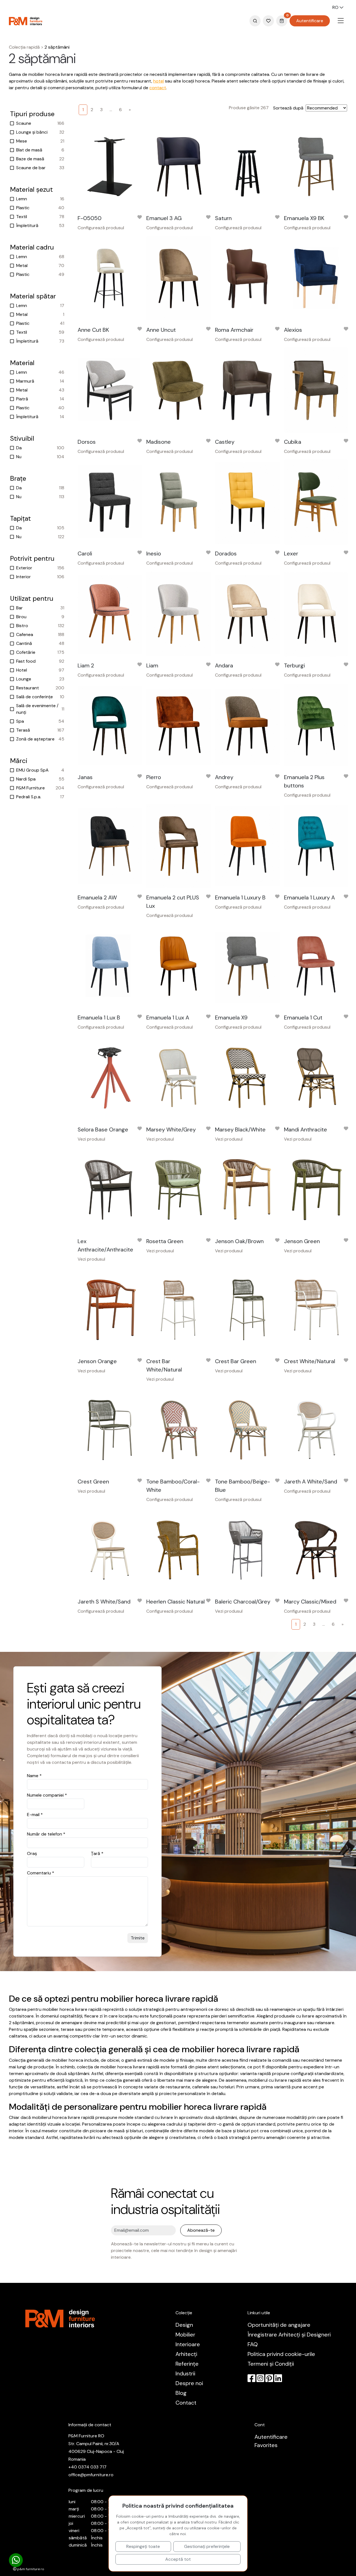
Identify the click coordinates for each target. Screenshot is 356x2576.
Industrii (185, 2373)
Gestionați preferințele (207, 2546)
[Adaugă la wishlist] (140, 218)
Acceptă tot (178, 2559)
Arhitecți (186, 2354)
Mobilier (185, 2335)
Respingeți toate (143, 2546)
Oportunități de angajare (279, 2325)
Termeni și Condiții (271, 2364)
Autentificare (310, 21)
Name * (34, 1776)
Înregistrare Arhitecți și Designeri (289, 2335)
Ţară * (97, 1853)
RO (336, 7)
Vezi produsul (91, 1139)
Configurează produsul (101, 228)
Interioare (188, 2344)
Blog (181, 2393)
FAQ (253, 2344)
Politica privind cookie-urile (281, 2354)
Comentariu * (41, 1873)
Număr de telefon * (46, 1834)
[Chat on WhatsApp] (16, 2560)
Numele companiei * (47, 1795)
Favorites (266, 2445)
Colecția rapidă (24, 47)
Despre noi (189, 2383)
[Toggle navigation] (341, 21)
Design (184, 2325)
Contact (186, 2403)
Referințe (187, 2364)
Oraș (32, 1853)
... (111, 110)
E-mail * (35, 1815)
